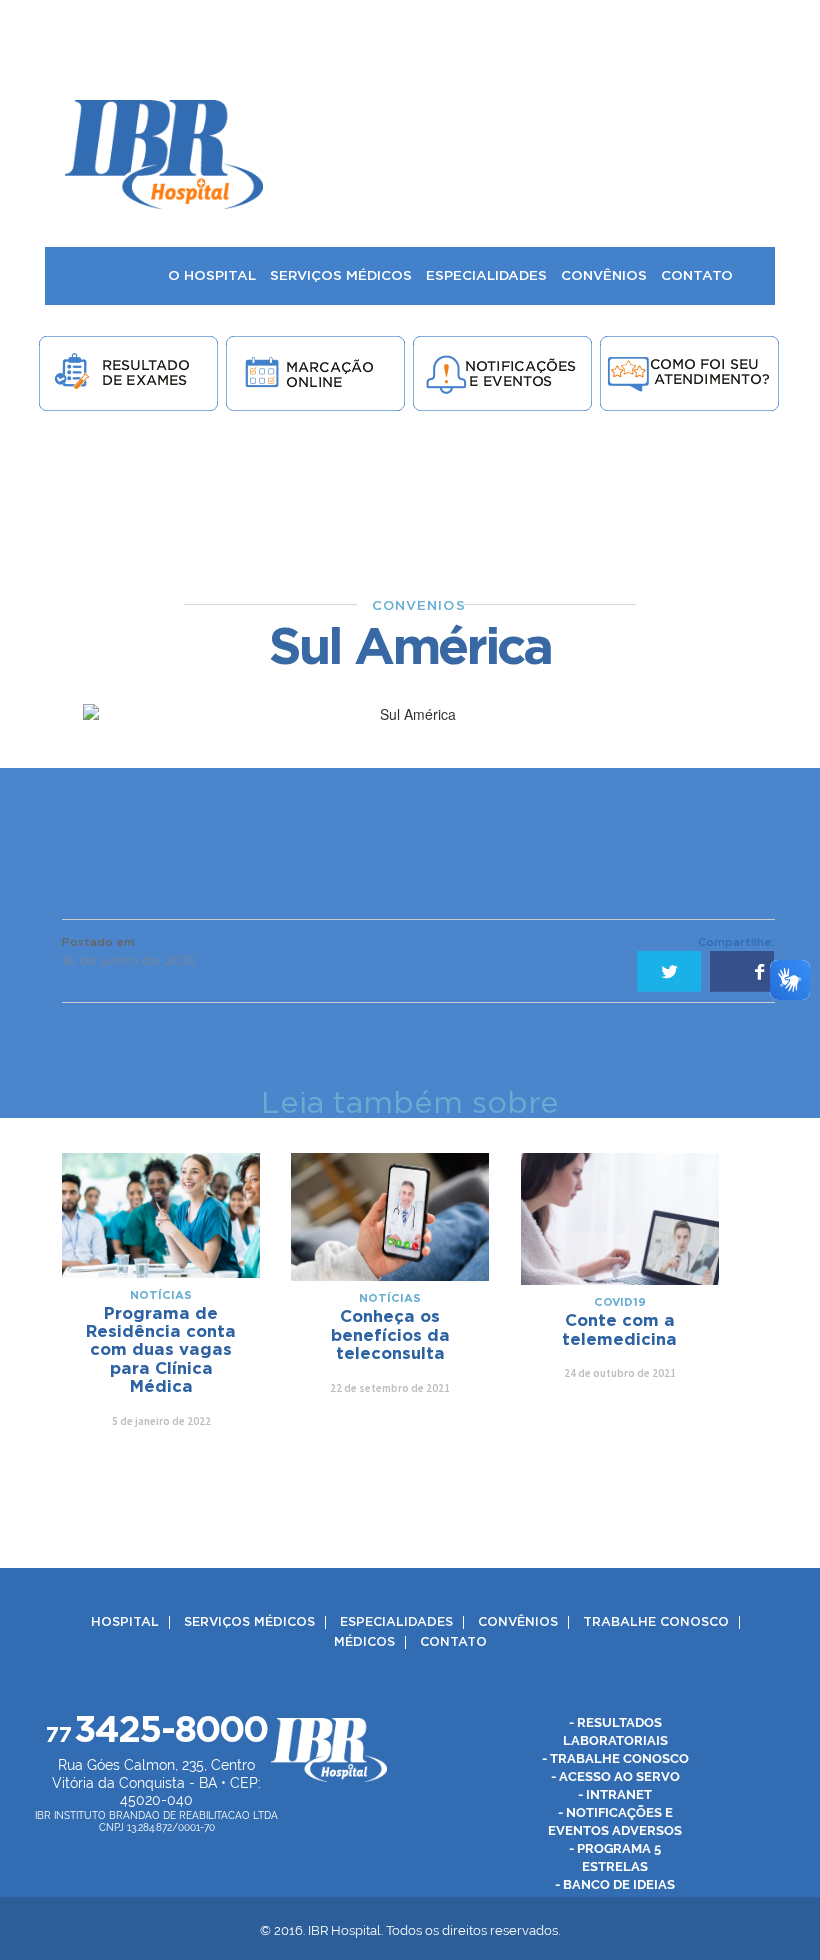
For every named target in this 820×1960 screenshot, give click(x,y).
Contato (453, 1642)
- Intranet (615, 1794)
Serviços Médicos (249, 1622)
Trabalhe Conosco (656, 1622)
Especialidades (396, 1622)
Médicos (364, 1642)
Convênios (518, 1622)
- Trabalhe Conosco (615, 1758)
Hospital (125, 1622)
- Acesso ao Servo (615, 1776)
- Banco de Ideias (615, 1884)
